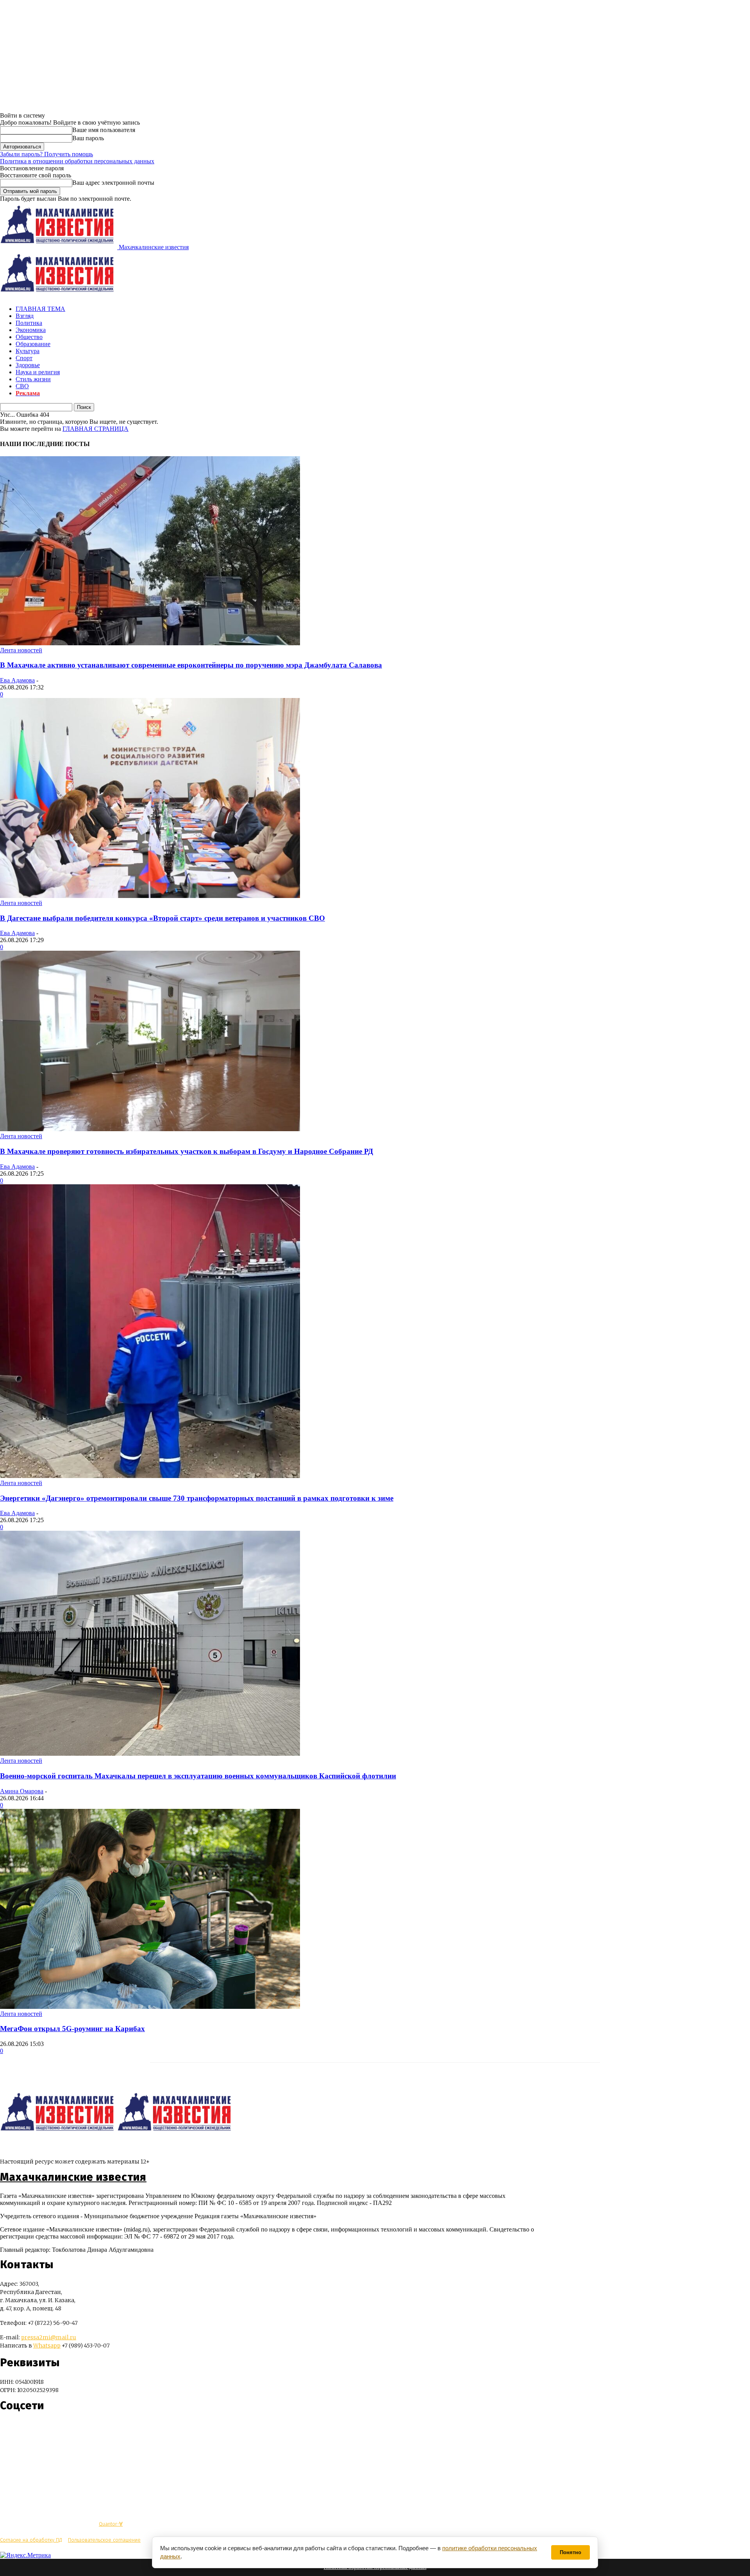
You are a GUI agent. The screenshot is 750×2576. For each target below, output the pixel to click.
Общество (29, 337)
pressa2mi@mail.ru (49, 2337)
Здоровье (28, 365)
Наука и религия (38, 372)
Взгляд (25, 316)
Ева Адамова (17, 680)
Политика (29, 323)
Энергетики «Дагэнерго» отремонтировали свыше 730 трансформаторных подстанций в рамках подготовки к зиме (197, 1498)
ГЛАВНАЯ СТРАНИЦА (96, 429)
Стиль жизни (33, 379)
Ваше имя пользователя (104, 130)
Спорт (24, 358)
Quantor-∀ (111, 2524)
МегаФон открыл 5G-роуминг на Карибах (72, 2029)
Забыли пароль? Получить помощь (46, 154)
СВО (22, 386)
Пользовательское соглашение (104, 2540)
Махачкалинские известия (73, 2177)
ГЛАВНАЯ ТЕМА (40, 309)
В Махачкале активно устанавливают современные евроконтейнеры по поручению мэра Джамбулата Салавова (191, 665)
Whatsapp (47, 2346)
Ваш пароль (88, 138)
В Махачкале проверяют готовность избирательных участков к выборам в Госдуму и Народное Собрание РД (187, 1151)
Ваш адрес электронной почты (113, 183)
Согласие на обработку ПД (31, 2540)
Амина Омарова (22, 1791)
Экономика (31, 330)
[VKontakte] (21, 2429)
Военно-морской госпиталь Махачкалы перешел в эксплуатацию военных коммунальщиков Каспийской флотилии (198, 1776)
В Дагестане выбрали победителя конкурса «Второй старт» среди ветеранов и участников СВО (162, 918)
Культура (28, 351)
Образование (33, 344)
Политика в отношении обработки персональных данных (77, 161)
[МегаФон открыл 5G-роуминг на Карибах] (150, 2007)
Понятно (571, 2552)
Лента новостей (21, 650)
